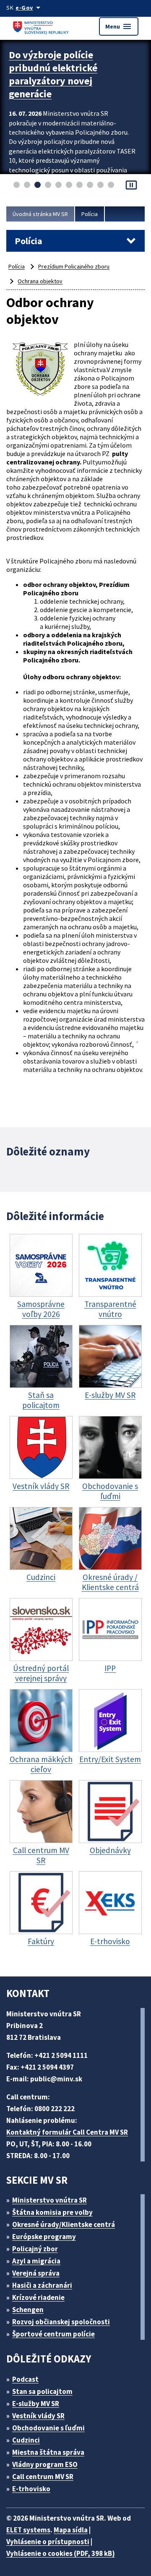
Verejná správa (36, 2273)
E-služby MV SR (36, 2404)
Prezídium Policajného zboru (74, 266)
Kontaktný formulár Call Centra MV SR (67, 2132)
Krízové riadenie (38, 2297)
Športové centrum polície (53, 2334)
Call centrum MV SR (43, 2477)
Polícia (90, 214)
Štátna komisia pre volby (52, 2212)
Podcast (25, 2379)
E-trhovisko (31, 2489)
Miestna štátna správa (48, 2452)
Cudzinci (26, 2440)
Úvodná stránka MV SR (40, 214)
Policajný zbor (35, 2249)
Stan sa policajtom (42, 2391)
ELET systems (28, 2530)
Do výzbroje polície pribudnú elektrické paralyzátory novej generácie (53, 74)
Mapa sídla (71, 2530)
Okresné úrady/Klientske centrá (64, 2224)
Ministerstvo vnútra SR (49, 2200)
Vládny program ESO (45, 2464)
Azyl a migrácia (36, 2261)
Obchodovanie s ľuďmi (48, 2428)
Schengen (28, 2310)
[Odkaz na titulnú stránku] (42, 26)
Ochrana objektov (40, 281)
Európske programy (44, 2237)
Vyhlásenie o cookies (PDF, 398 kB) (61, 2553)
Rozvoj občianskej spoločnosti (61, 2322)
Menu (119, 26)
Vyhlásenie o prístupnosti (48, 2542)
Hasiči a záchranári (42, 2285)
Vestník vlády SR (38, 2416)
